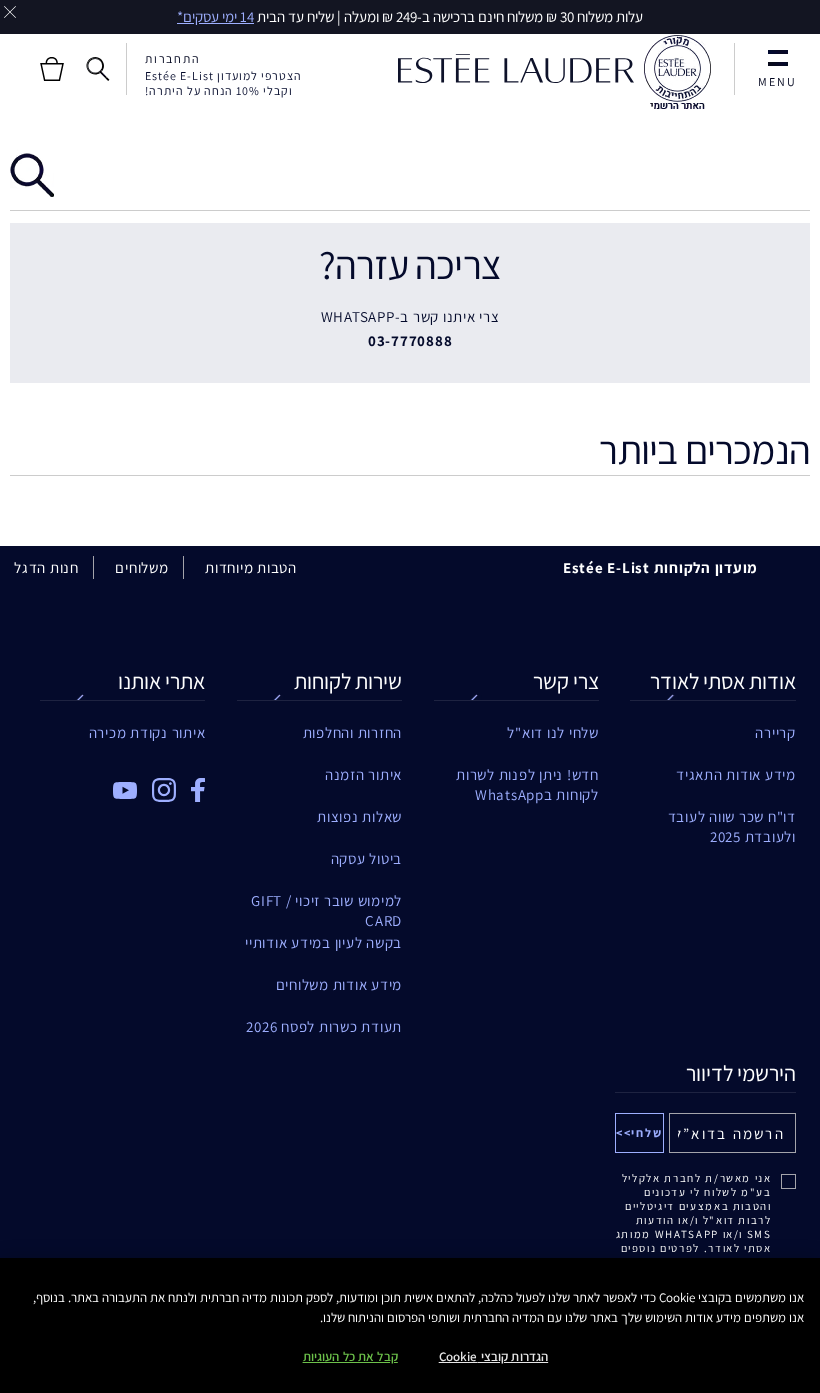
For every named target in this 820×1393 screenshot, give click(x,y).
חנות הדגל (46, 567)
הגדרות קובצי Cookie (493, 1356)
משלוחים (141, 567)
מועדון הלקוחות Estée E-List (660, 567)
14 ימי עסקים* (215, 16)
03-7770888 (410, 340)
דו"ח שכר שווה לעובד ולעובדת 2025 (731, 817)
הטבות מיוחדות (251, 567)
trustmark (677, 73)
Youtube (125, 790)
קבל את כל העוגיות (350, 1356)
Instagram (164, 790)
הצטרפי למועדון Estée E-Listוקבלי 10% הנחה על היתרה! (223, 83)
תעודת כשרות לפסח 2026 (324, 1026)
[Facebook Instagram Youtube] (122, 783)
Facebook (198, 790)
